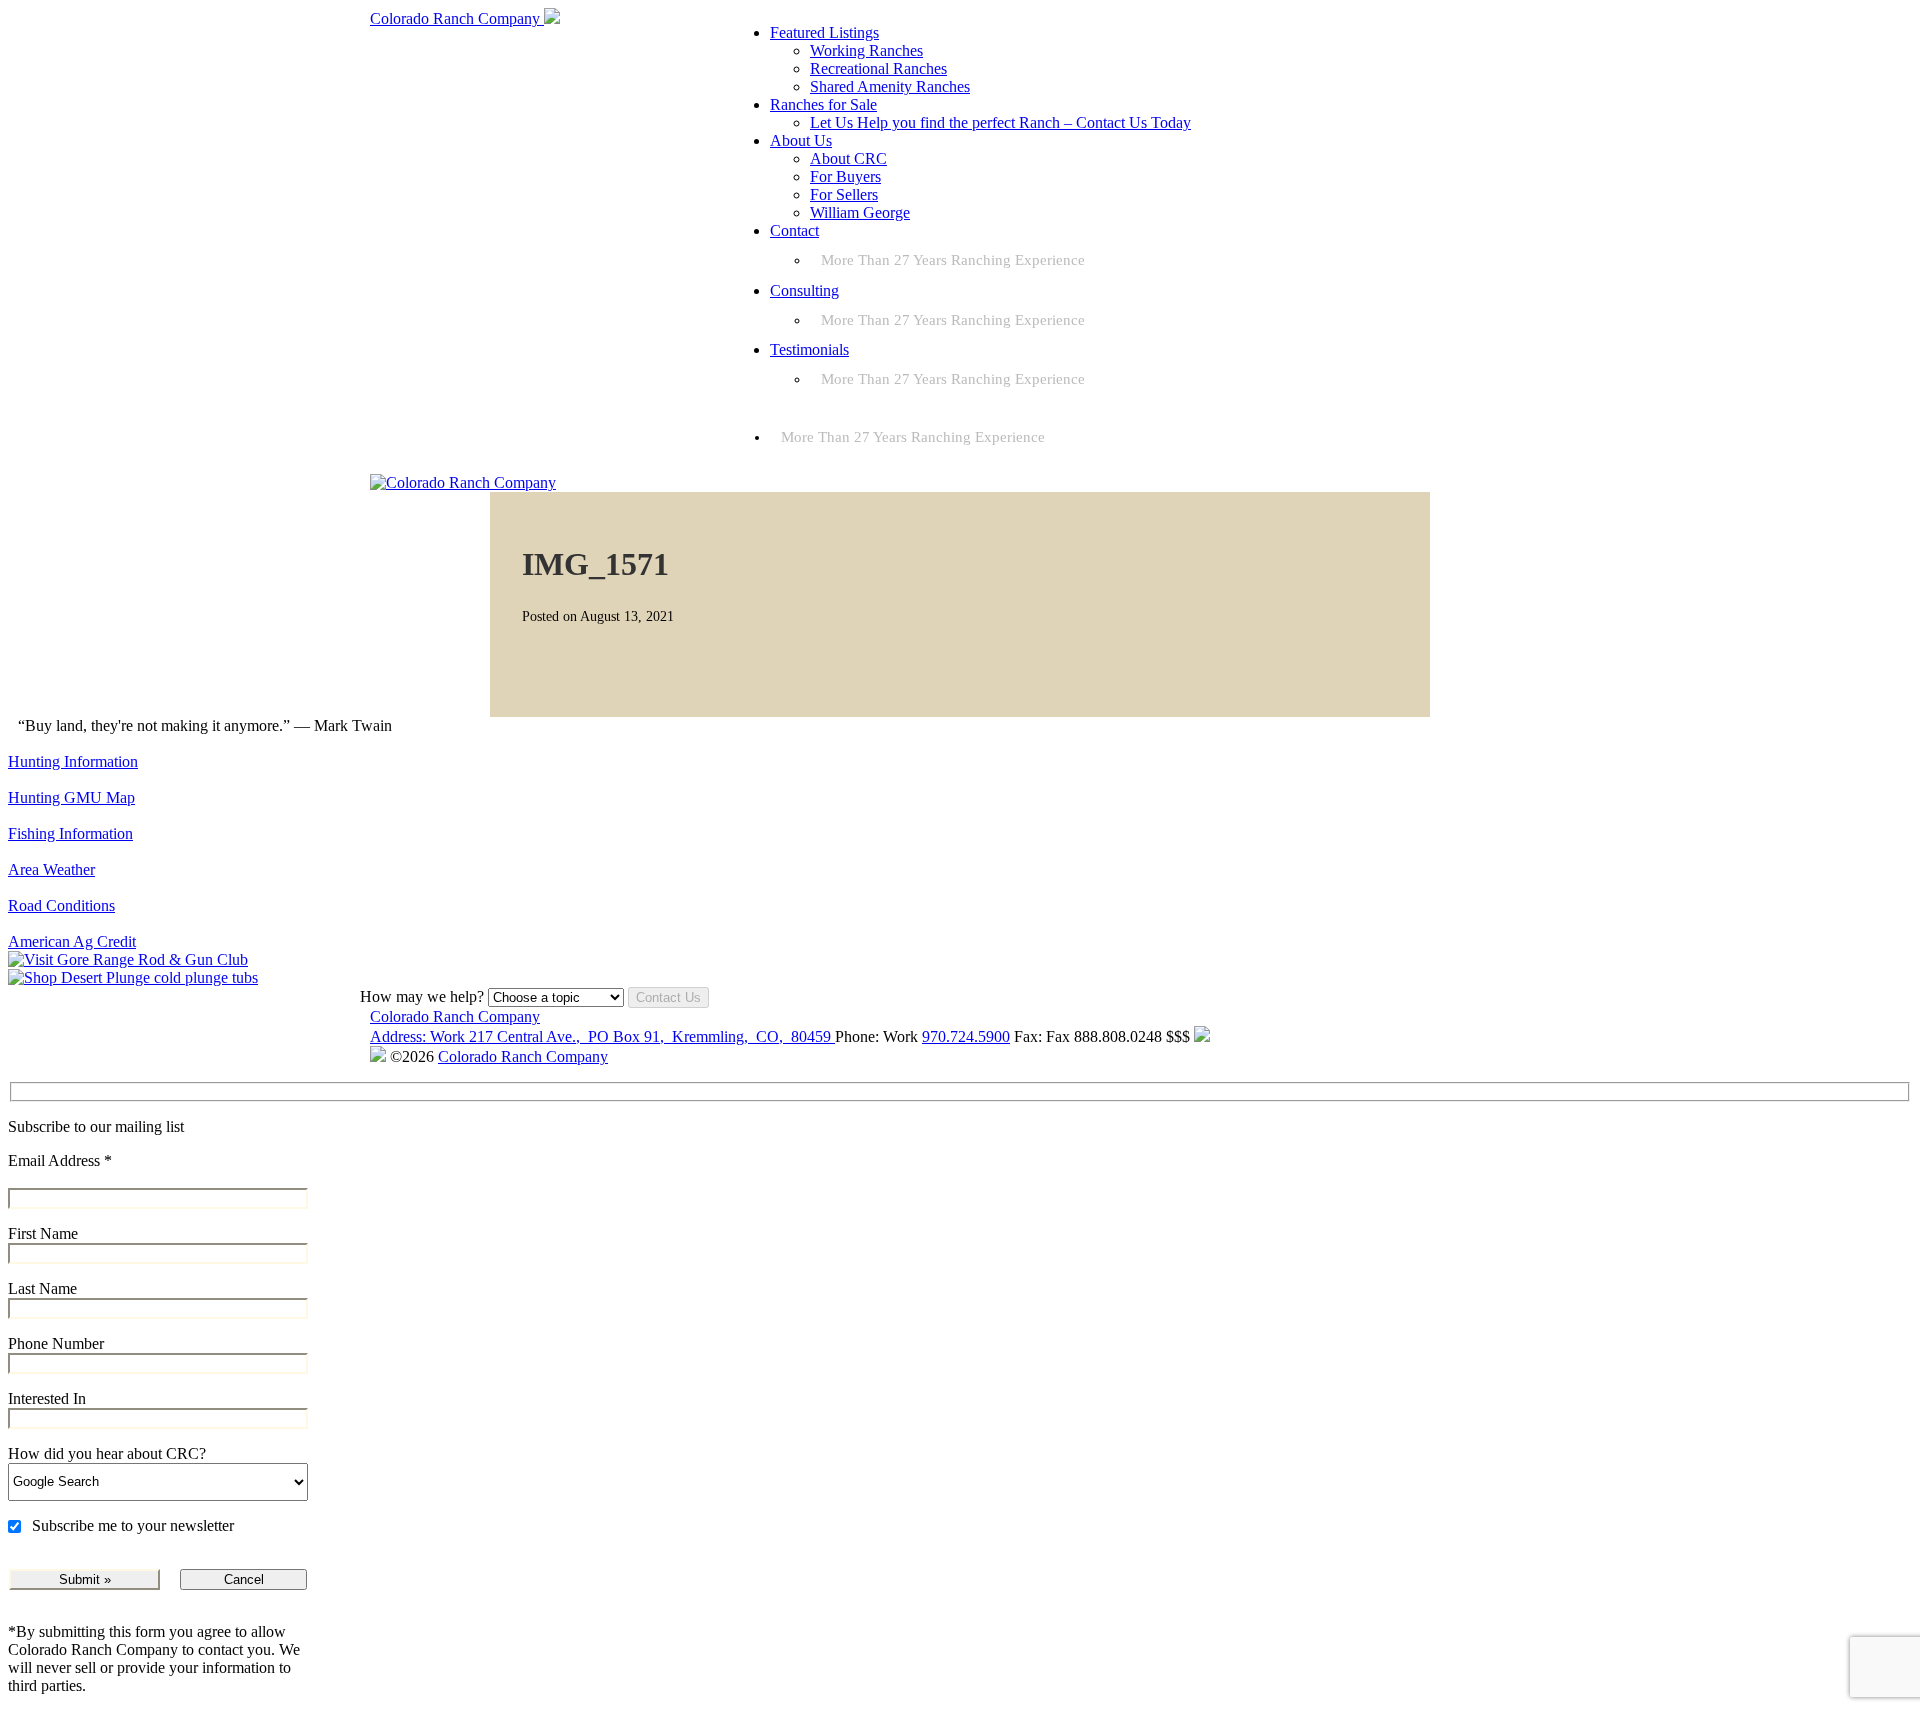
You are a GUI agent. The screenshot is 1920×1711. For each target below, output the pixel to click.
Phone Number (56, 1343)
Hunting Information (73, 761)
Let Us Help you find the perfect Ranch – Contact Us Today (1000, 122)
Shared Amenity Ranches (890, 86)
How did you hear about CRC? (107, 1453)
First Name (43, 1233)
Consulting (804, 290)
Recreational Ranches (878, 68)
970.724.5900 (966, 1036)
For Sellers (844, 194)
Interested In (47, 1398)
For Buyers (845, 176)
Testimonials (809, 349)
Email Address (60, 1160)
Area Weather (51, 869)
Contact (794, 230)
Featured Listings (824, 32)
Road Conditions (61, 905)
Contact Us (668, 997)
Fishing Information (70, 833)
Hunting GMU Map (71, 797)
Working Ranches (866, 50)
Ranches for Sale (823, 104)
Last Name (42, 1288)
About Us (801, 140)
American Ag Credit (72, 941)
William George (860, 212)
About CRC (848, 158)
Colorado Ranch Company (455, 1016)
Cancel (244, 1579)
